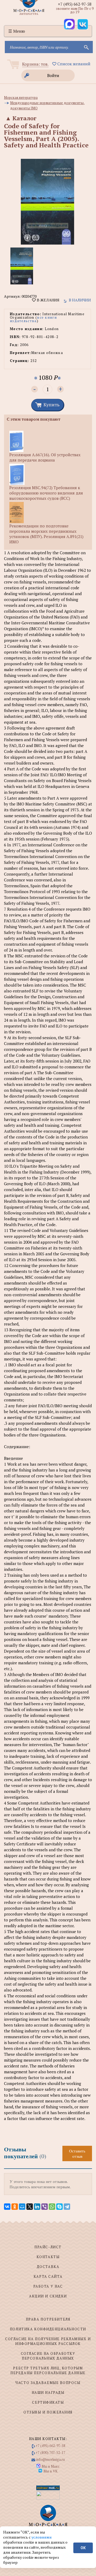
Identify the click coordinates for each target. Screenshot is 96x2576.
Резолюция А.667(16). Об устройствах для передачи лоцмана (45, 457)
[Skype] (59, 2207)
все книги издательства (33, 319)
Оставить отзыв (77, 2153)
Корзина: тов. (35, 64)
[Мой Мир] (22, 2207)
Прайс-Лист (48, 2247)
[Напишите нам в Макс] (69, 24)
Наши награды (48, 2392)
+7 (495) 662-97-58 (75, 4)
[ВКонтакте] (7, 2207)
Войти (53, 75)
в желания (47, 300)
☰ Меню (17, 31)
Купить (51, 404)
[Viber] (45, 2207)
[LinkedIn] (37, 2207)
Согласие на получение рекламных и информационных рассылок (48, 2341)
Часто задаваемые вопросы (48, 2383)
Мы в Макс (51, 2466)
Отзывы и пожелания (48, 2412)
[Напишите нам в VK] (83, 24)
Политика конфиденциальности (48, 2329)
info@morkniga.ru (51, 2459)
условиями (42, 2537)
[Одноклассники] (15, 2207)
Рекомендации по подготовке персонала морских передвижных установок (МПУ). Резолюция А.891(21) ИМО (46, 534)
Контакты (48, 2257)
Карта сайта (48, 2276)
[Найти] (86, 47)
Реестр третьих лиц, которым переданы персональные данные (48, 2370)
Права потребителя (48, 2319)
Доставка (48, 2267)
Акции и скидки (48, 2296)
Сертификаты (48, 2402)
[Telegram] (67, 2207)
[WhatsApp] (52, 2207)
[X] (30, 2207)
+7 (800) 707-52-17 (51, 2453)
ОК (83, 2548)
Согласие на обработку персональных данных (48, 2356)
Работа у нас (48, 2286)
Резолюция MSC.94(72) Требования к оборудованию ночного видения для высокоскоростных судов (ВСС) (46, 493)
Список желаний (73, 64)
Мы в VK (51, 2471)
